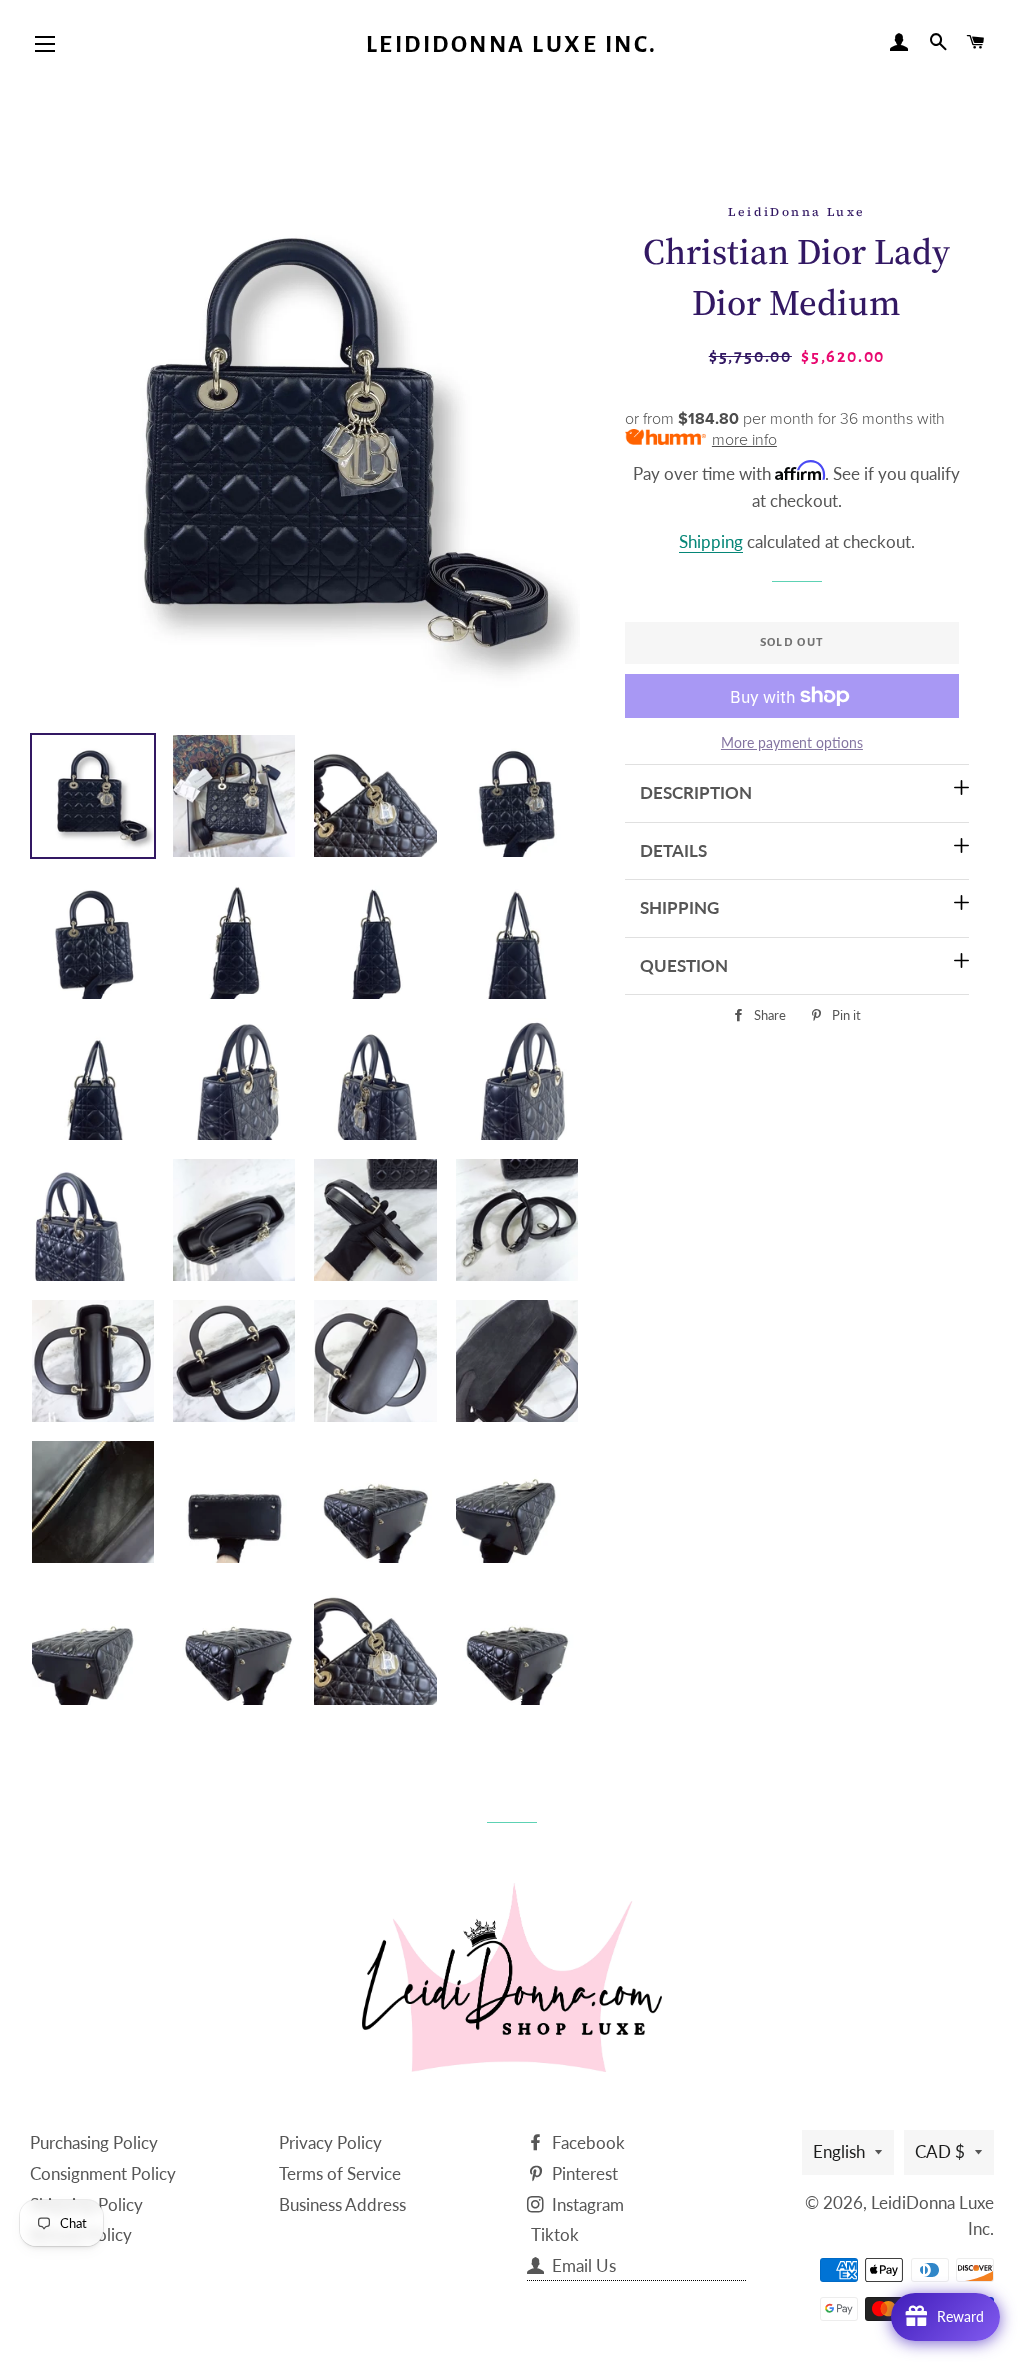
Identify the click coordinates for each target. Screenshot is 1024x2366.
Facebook (586, 2142)
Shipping (711, 541)
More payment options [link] (792, 742)
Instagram (586, 2204)
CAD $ (940, 2151)
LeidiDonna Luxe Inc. (512, 44)
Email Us (582, 2265)
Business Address (342, 2204)
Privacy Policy (330, 2142)
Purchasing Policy (94, 2142)
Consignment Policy (103, 2173)
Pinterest (583, 2173)
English (839, 2151)
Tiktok (555, 2234)
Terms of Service (340, 2173)
